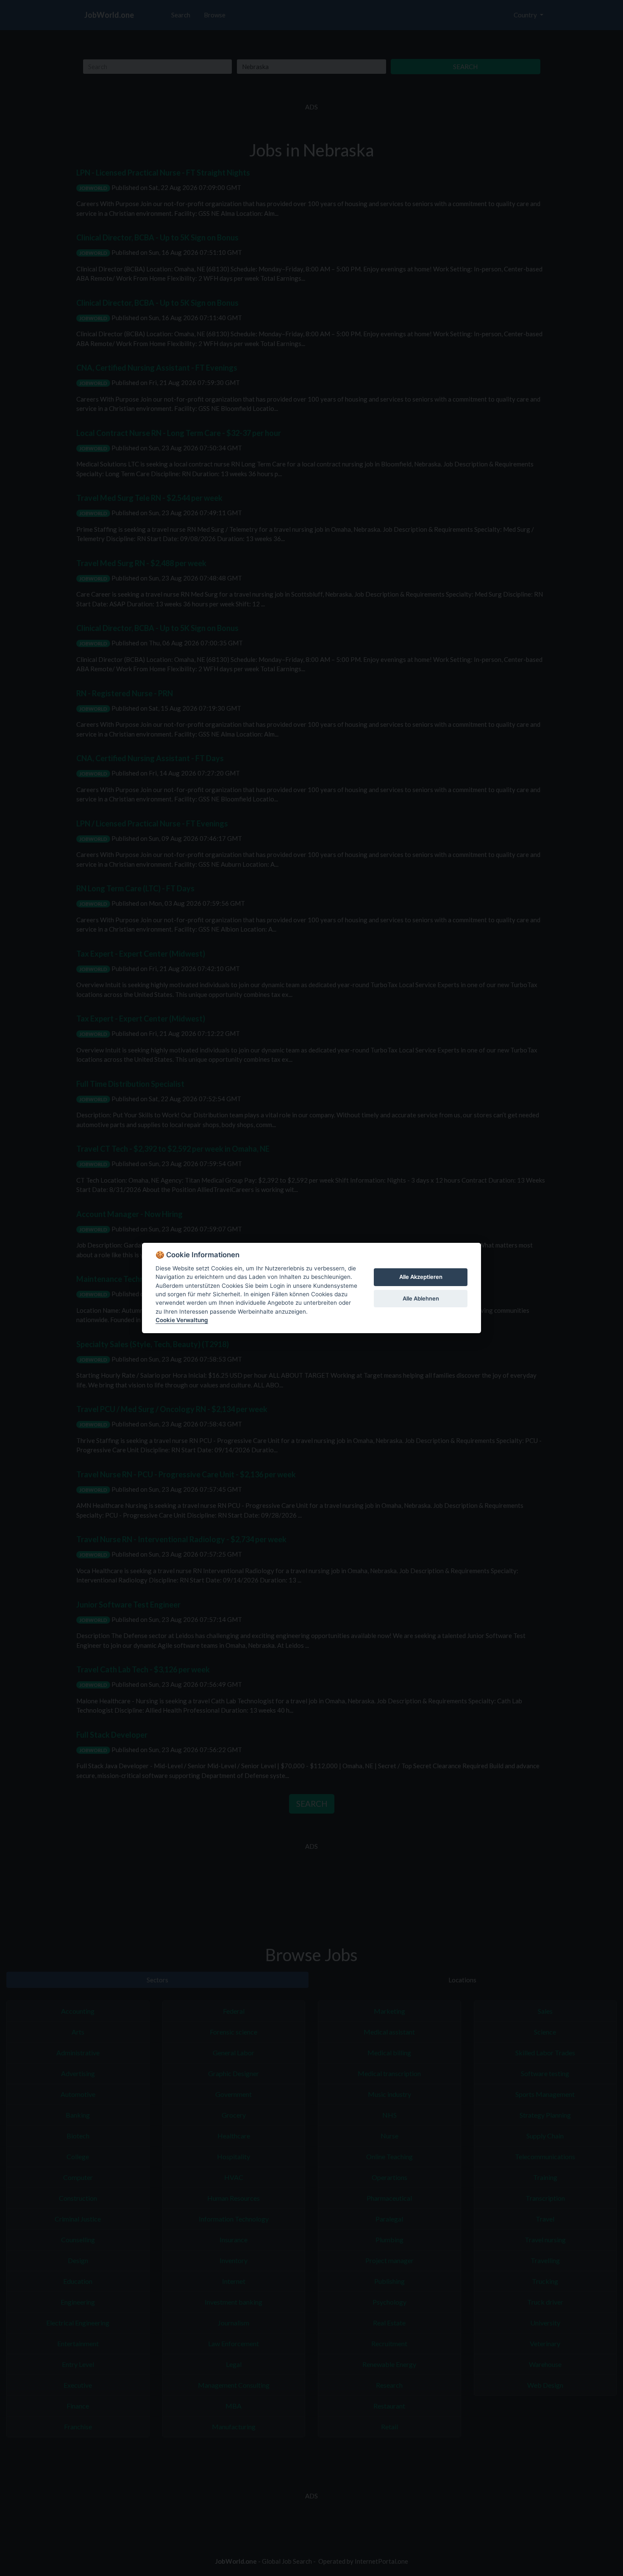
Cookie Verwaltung (182, 1320)
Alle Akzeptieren (421, 1277)
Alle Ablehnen (421, 1298)
